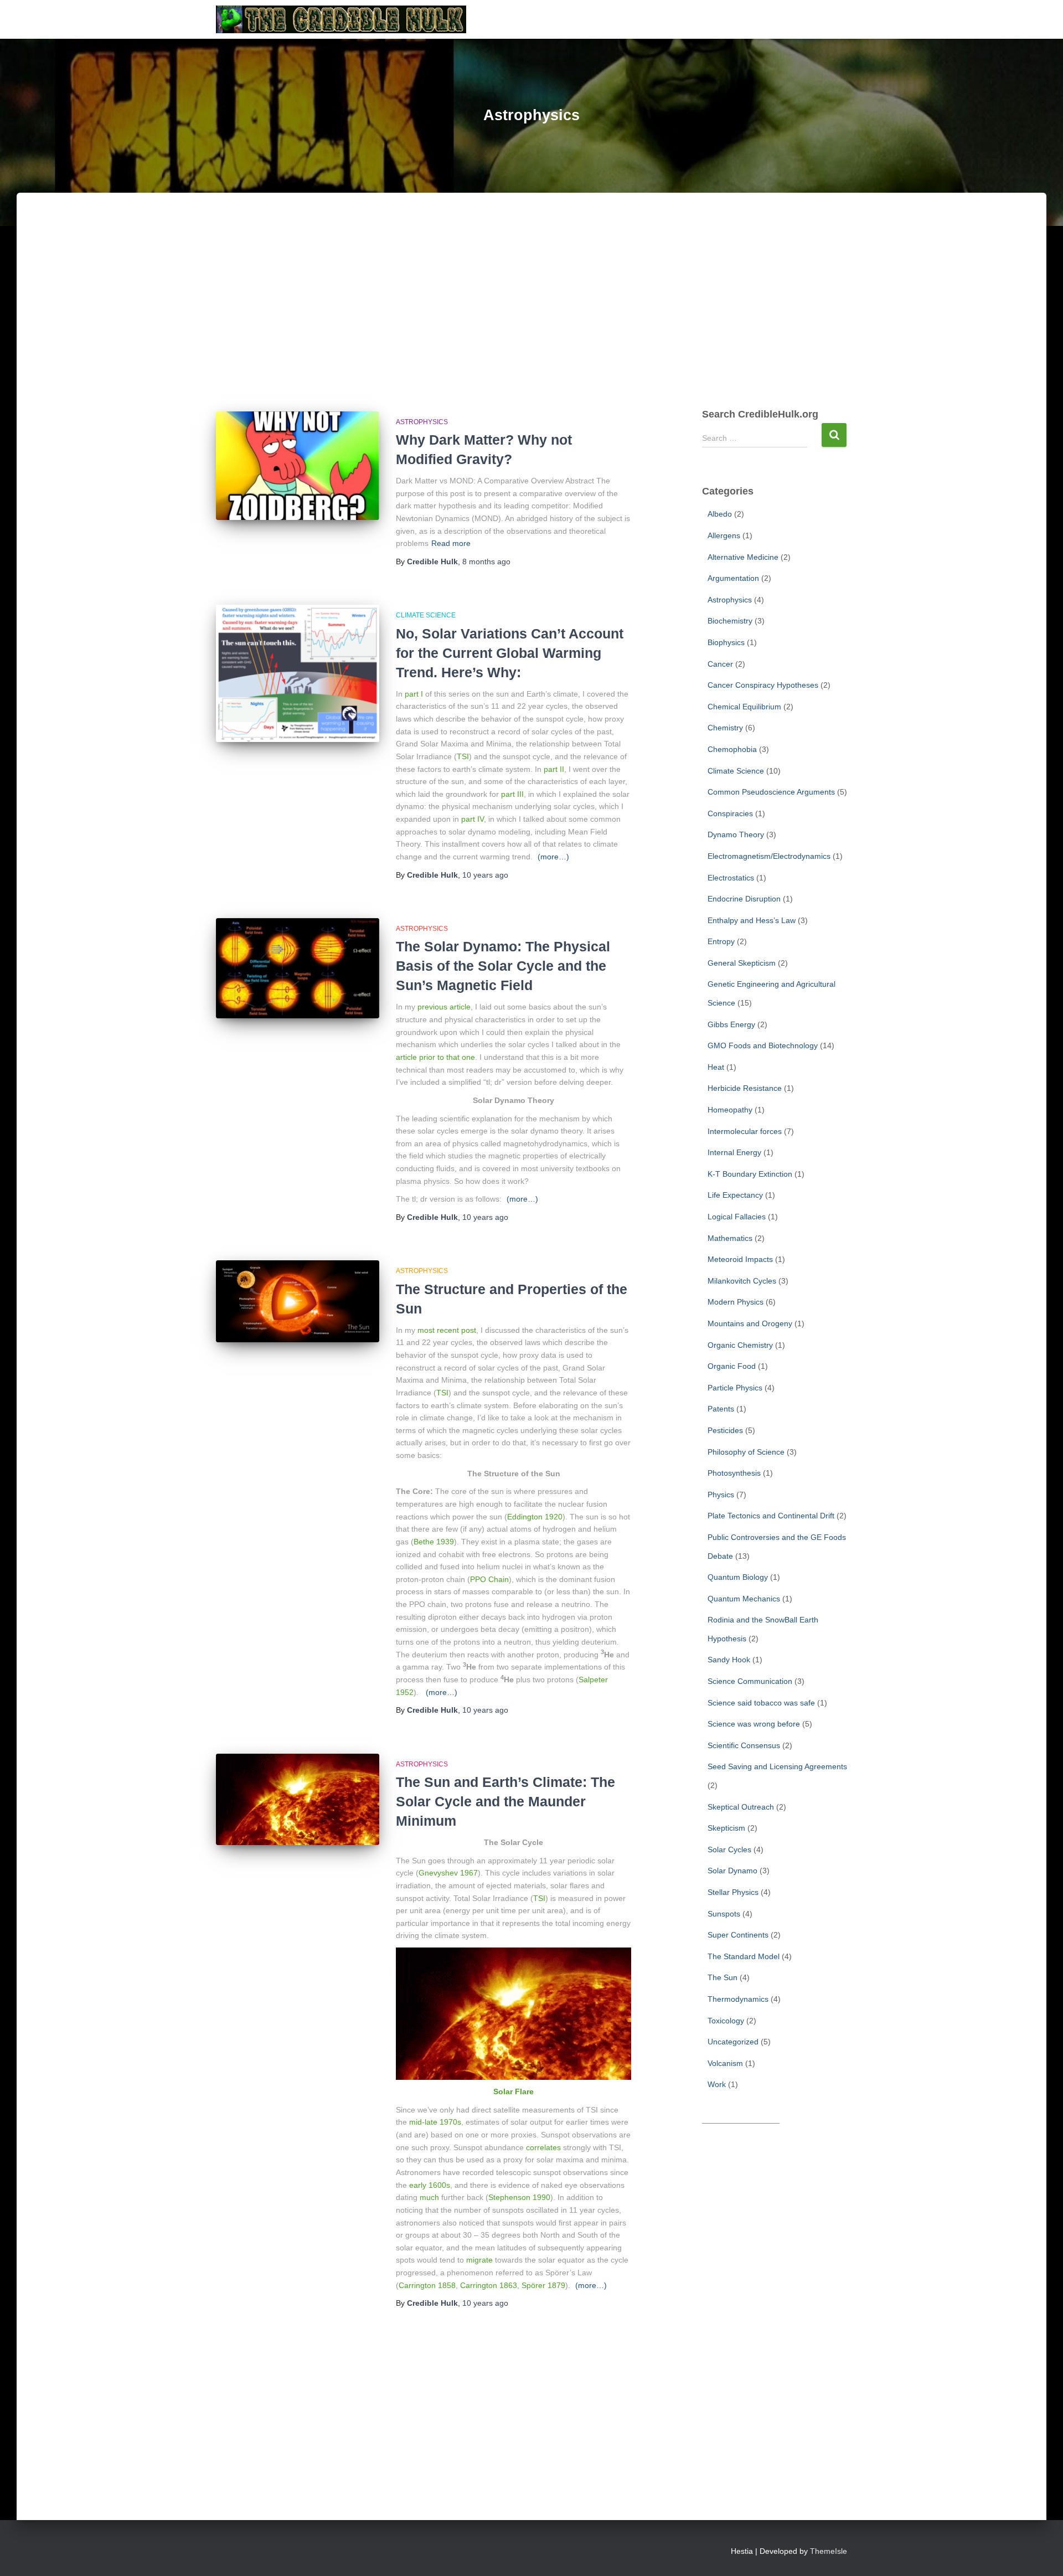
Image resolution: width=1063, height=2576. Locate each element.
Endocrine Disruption (744, 899)
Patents (721, 1409)
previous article (444, 1007)
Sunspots (724, 1914)
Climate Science (426, 615)
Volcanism (725, 2063)
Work (717, 2084)
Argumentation (733, 578)
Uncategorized (733, 2042)
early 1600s (430, 2185)
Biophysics (726, 642)
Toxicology (726, 2021)
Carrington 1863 (489, 2285)
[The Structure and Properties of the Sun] (298, 1301)
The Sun (723, 1977)
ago (486, 561)
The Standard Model (744, 1956)
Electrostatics (731, 878)
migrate (479, 2260)
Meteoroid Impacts (740, 1259)
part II (554, 769)
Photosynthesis (734, 1473)
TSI (463, 756)
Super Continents (738, 1935)
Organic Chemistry (740, 1345)
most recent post (447, 1330)
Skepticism (726, 1828)
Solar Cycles (729, 1849)
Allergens (724, 535)
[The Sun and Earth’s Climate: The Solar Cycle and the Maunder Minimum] (298, 1800)
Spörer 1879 (543, 2285)
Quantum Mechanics (744, 1599)
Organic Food (732, 1366)
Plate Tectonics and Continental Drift (771, 1516)
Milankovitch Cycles (742, 1281)
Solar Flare (514, 2091)
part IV (473, 819)
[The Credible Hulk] (341, 19)
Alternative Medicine (743, 557)
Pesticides (725, 1430)
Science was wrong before (754, 1724)
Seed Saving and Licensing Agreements (777, 1766)
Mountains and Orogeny (750, 1323)
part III (512, 794)
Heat (716, 1067)
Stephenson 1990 (519, 2197)
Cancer (720, 664)
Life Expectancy (735, 1195)
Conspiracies (730, 813)
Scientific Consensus (744, 1745)
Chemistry (725, 728)
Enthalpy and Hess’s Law (752, 920)
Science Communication (750, 1681)
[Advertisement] (531, 312)
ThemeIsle (829, 2551)
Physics (721, 1495)
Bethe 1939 (434, 1542)
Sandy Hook (729, 1660)
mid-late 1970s (435, 2122)
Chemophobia (732, 749)
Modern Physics (736, 1302)
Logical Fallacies (737, 1217)
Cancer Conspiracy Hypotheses (763, 685)
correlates (543, 2147)
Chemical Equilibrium (744, 707)
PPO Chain (489, 1579)
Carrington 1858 (427, 2285)
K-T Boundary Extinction (750, 1174)
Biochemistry (730, 621)
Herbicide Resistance (745, 1088)
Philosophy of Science (746, 1452)
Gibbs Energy (731, 1024)
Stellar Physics (733, 1892)
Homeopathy (730, 1110)
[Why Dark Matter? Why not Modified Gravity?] (298, 466)
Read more (451, 543)
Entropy (721, 941)
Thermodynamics (738, 1999)
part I (414, 694)
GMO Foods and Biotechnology (763, 1045)
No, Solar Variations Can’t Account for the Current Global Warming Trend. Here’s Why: (510, 653)
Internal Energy (734, 1152)
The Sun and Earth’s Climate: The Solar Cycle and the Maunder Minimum (505, 1801)
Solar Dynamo (732, 1871)
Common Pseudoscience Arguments (771, 792)
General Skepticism (742, 963)
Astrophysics (422, 422)
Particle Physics (735, 1388)
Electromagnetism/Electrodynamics (769, 856)
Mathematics (730, 1238)
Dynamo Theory (736, 834)
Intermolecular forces (745, 1131)
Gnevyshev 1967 (448, 1873)
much (429, 2197)
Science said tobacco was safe (761, 1703)
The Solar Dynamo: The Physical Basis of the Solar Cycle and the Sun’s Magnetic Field (503, 966)
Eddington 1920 (535, 1517)
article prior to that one (435, 1057)
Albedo (720, 514)
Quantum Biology (738, 1577)
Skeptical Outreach (741, 1807)
